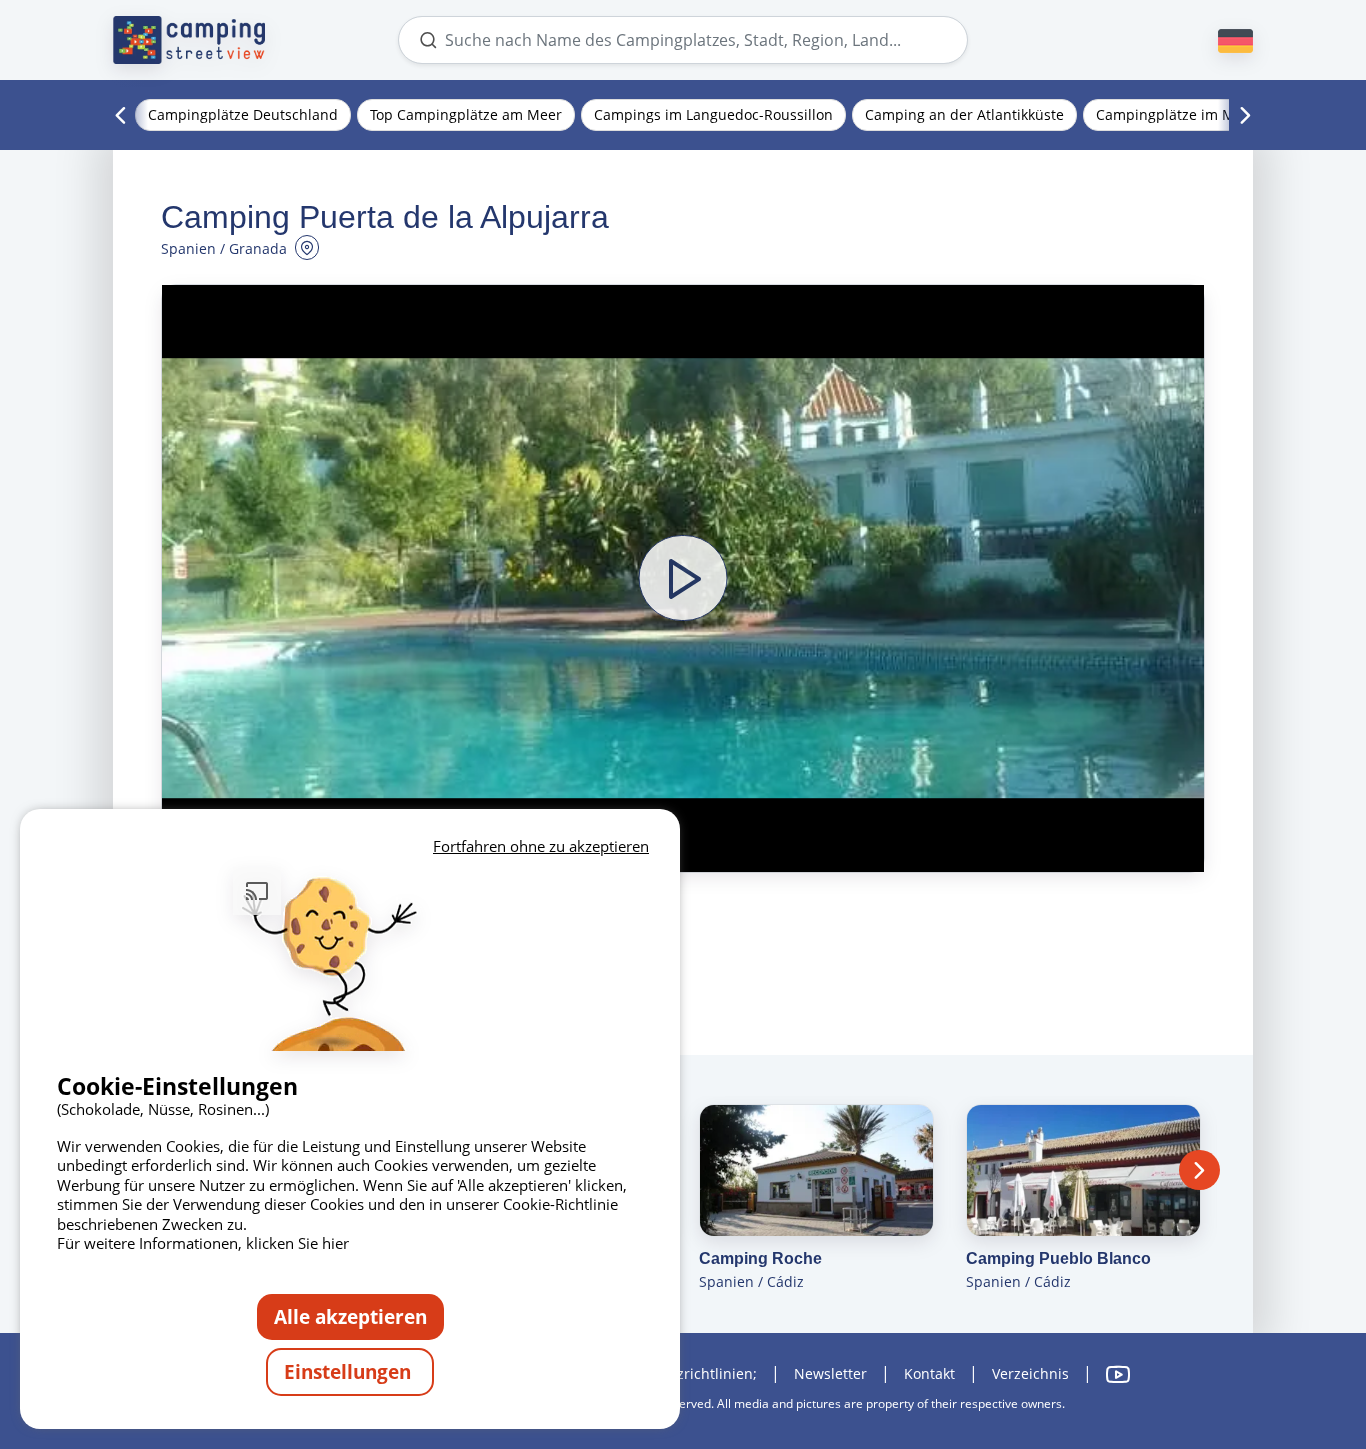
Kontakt (929, 1373)
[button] (683, 578)
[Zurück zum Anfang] (1294, 1352)
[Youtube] (1118, 1374)
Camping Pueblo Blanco (1058, 1258)
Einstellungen (350, 1371)
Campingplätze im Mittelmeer (1196, 114)
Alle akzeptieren (350, 1316)
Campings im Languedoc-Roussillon (713, 114)
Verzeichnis (1030, 1373)
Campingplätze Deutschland (243, 114)
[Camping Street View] (189, 40)
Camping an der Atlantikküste (964, 114)
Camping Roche (760, 1258)
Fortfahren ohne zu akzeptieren (541, 846)
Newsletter (830, 1373)
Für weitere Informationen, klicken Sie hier (203, 1243)
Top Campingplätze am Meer (466, 114)
